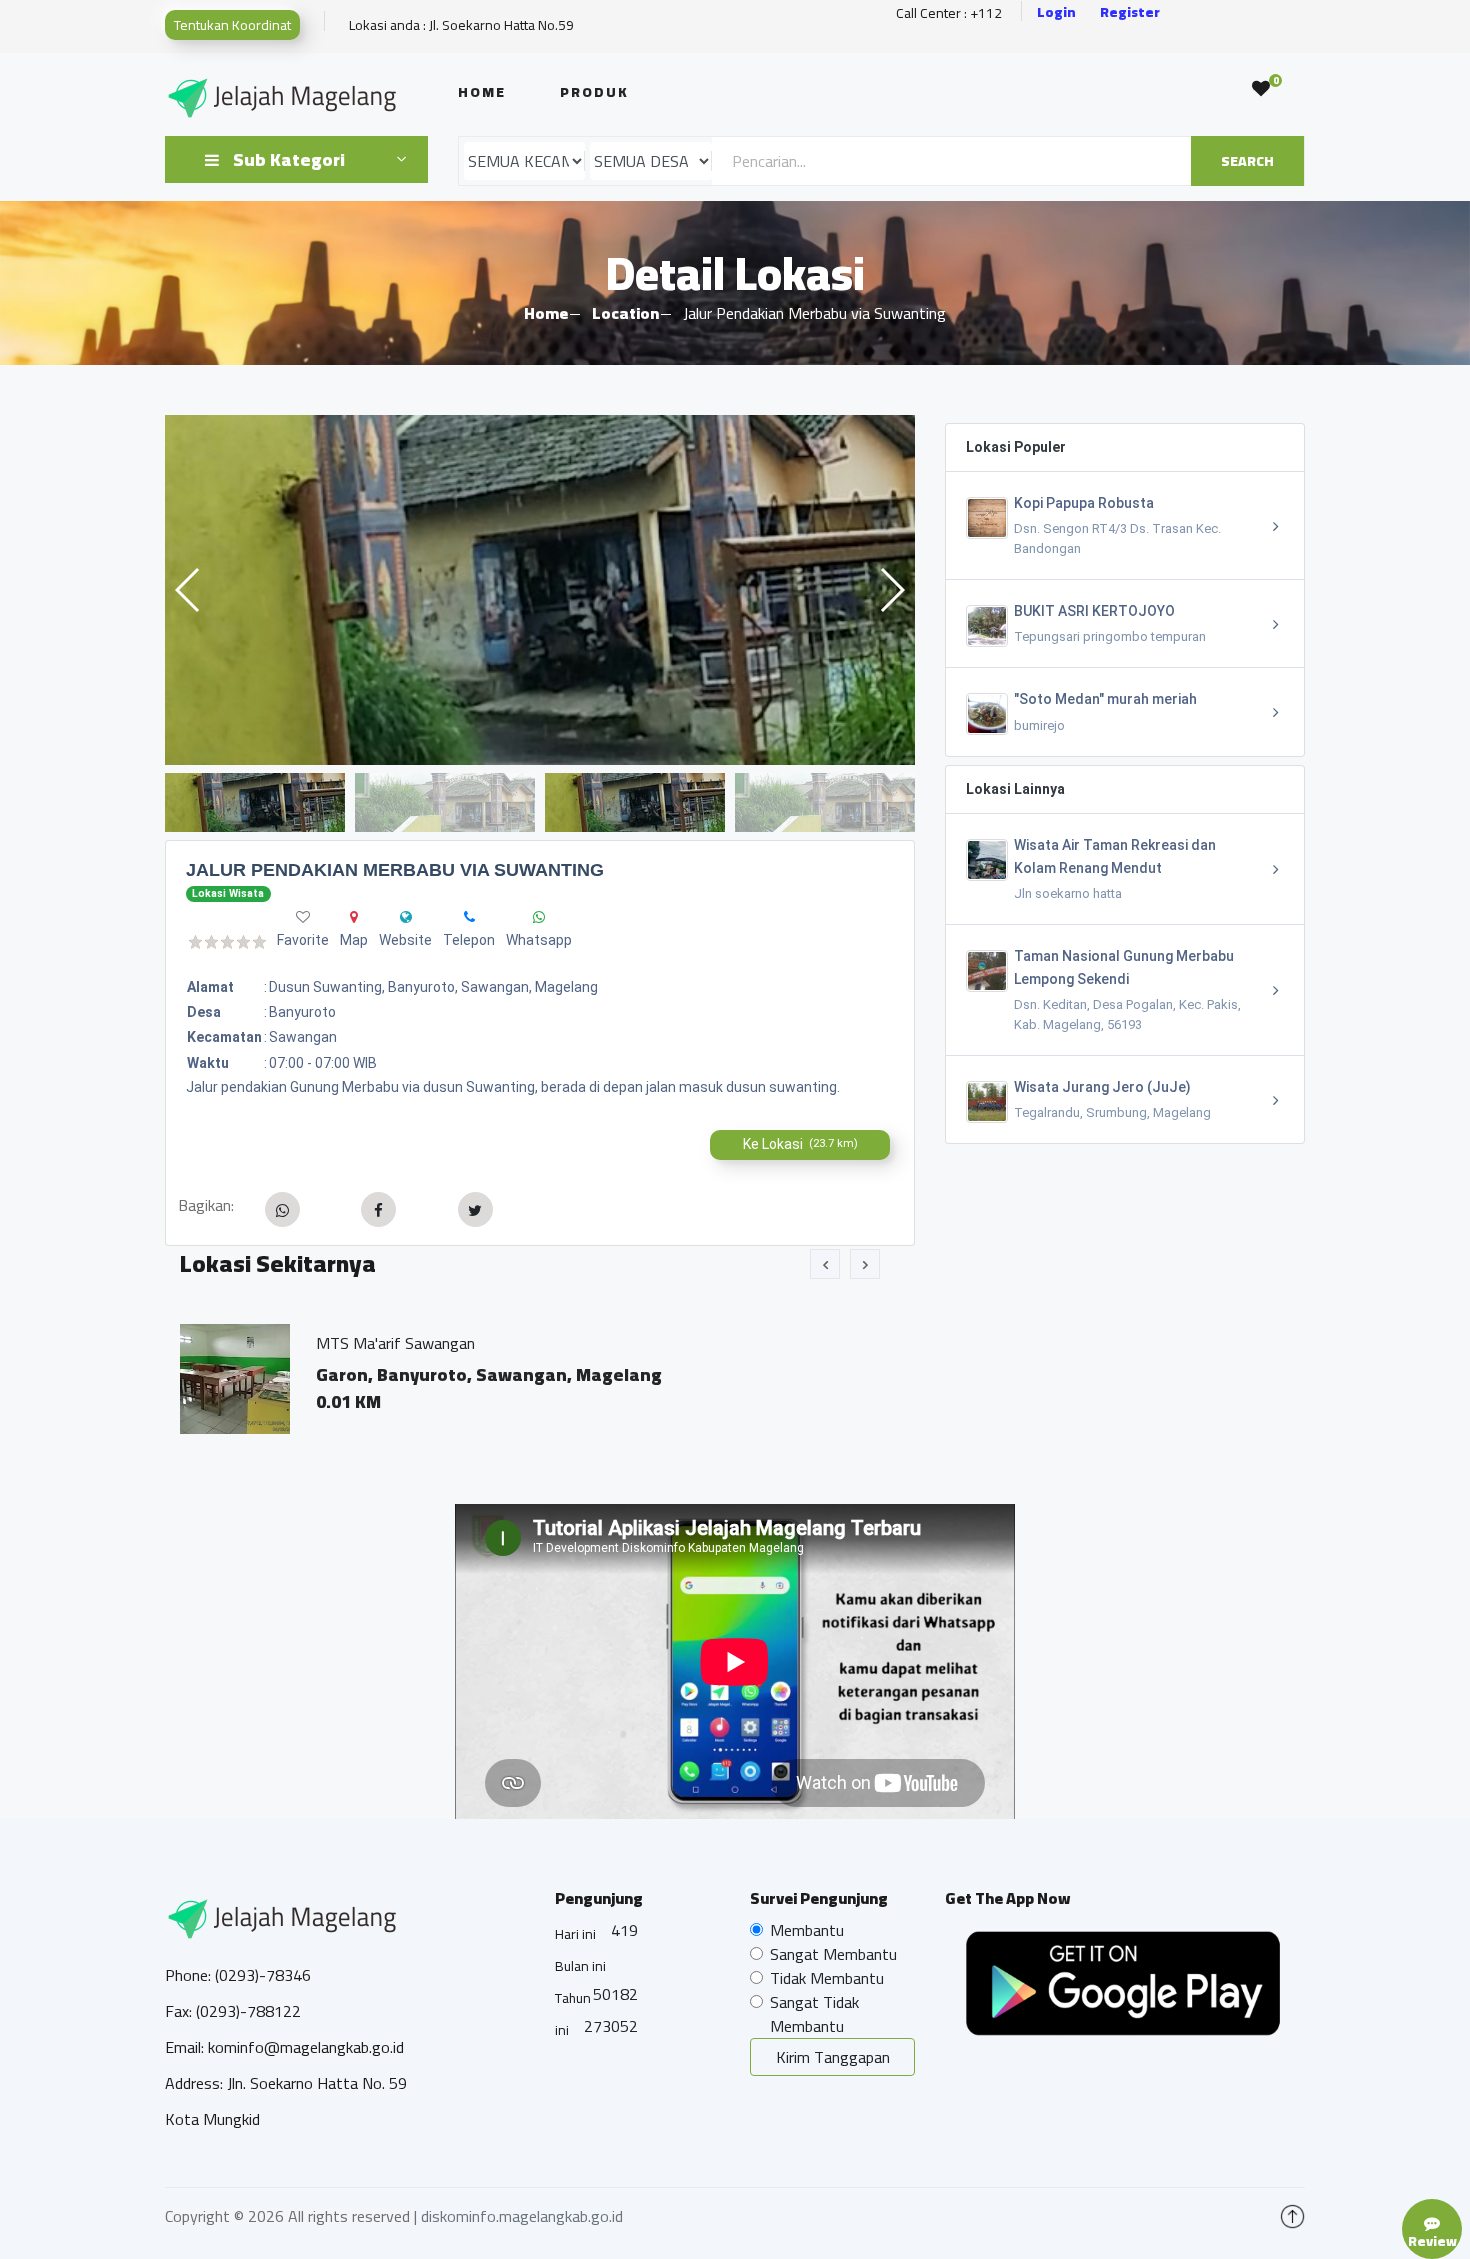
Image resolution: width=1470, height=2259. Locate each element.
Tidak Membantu (827, 1978)
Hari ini (575, 1934)
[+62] (469, 917)
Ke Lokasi (800, 1144)
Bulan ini (580, 1966)
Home (482, 92)
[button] (891, 590)
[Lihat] (540, 590)
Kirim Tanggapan (833, 2057)
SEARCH (1247, 161)
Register (1130, 12)
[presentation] (825, 1264)
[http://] (406, 917)
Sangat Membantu (833, 1954)
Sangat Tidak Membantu (814, 2014)
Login (1056, 12)
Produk (594, 92)
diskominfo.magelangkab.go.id (522, 2216)
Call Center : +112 (949, 13)
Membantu (807, 1930)
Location (625, 313)
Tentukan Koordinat (232, 25)
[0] (1261, 89)
